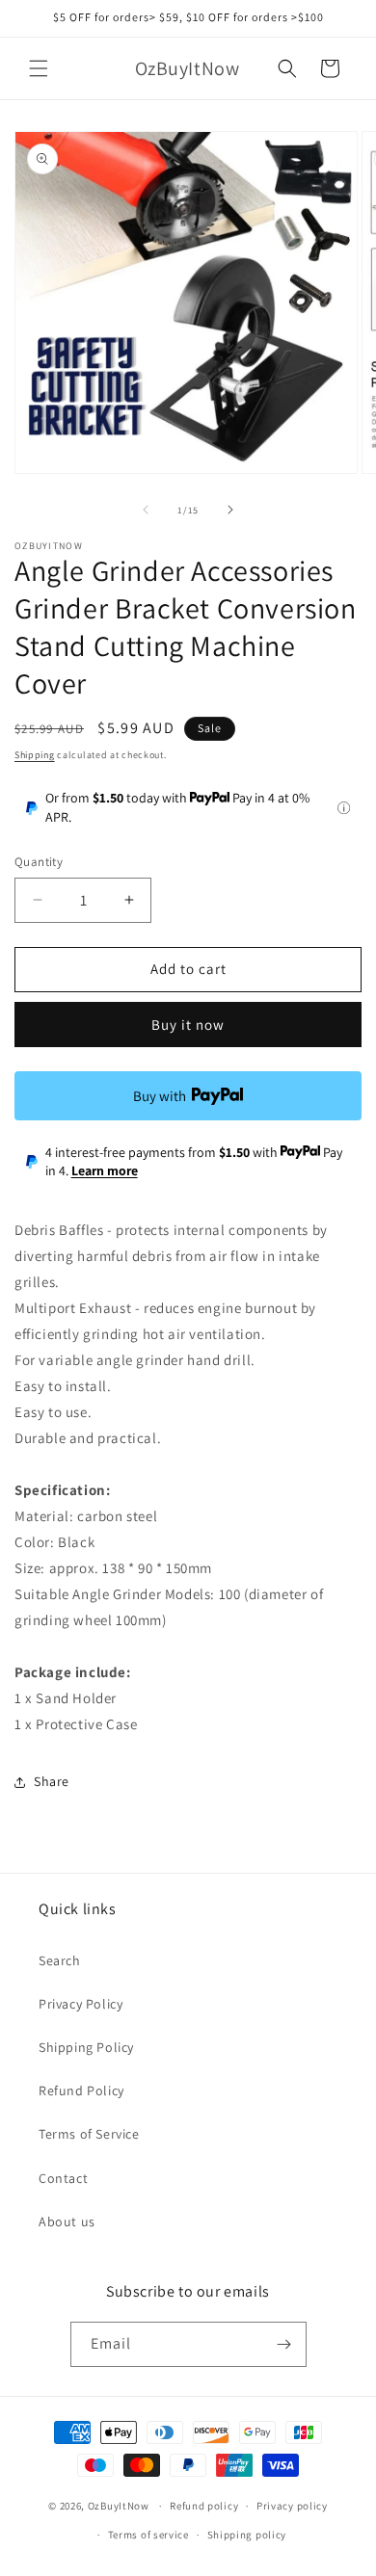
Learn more (105, 1170)
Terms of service (148, 2535)
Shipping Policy (86, 2047)
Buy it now (188, 1025)
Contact (63, 2178)
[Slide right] (230, 510)
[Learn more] (344, 808)
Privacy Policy (81, 2004)
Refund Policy (81, 2090)
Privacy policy (292, 2506)
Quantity (39, 862)
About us (67, 2221)
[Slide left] (146, 510)
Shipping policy (247, 2535)
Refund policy (204, 2506)
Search (60, 1960)
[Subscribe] (284, 2344)
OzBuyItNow (119, 2506)
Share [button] (52, 1781)
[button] (39, 68)
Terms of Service (89, 2134)
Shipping (35, 755)
